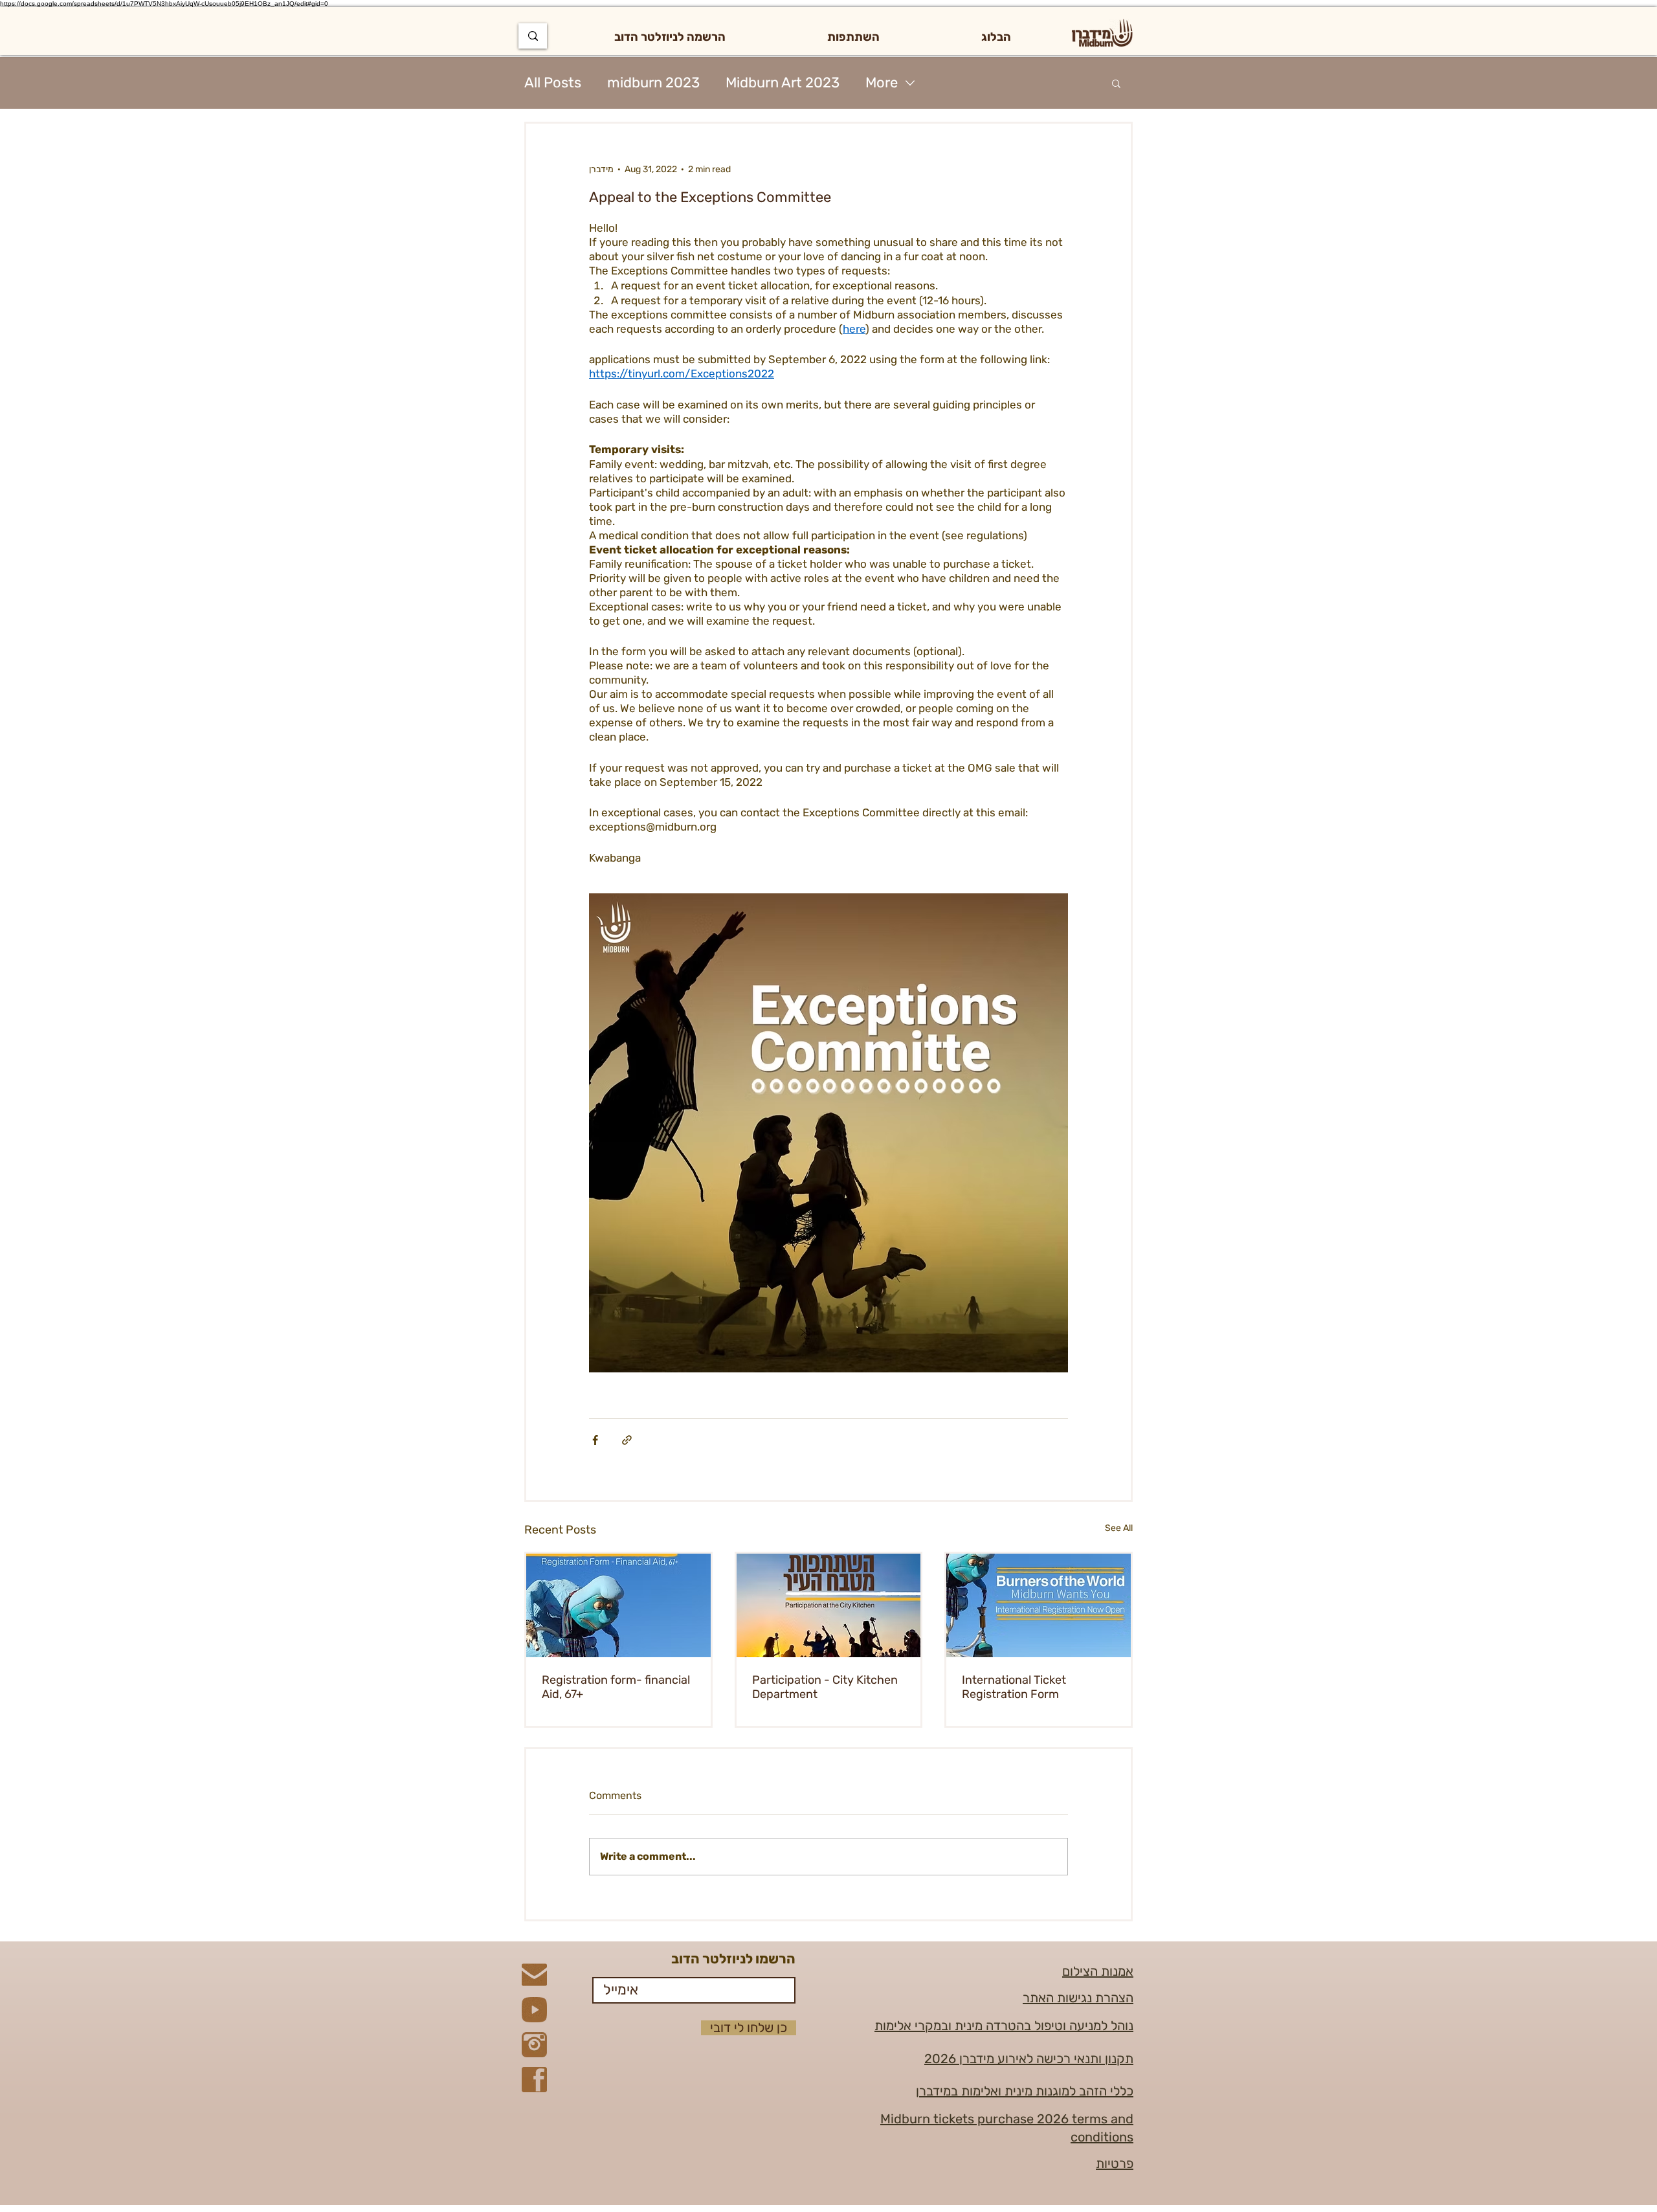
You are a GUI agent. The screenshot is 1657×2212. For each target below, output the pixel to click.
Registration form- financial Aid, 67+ (616, 1687)
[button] (853, 37)
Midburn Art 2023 (783, 83)
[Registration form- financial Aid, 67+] (618, 1605)
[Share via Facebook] (595, 1440)
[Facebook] (534, 2080)
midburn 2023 (653, 83)
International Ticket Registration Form (1014, 1687)
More (882, 83)
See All (1119, 1528)
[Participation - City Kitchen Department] (829, 1605)
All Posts (553, 83)
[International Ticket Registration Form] (1039, 1605)
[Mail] (534, 1975)
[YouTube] (534, 2010)
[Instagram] (534, 2045)
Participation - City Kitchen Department (825, 1687)
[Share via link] (627, 1440)
